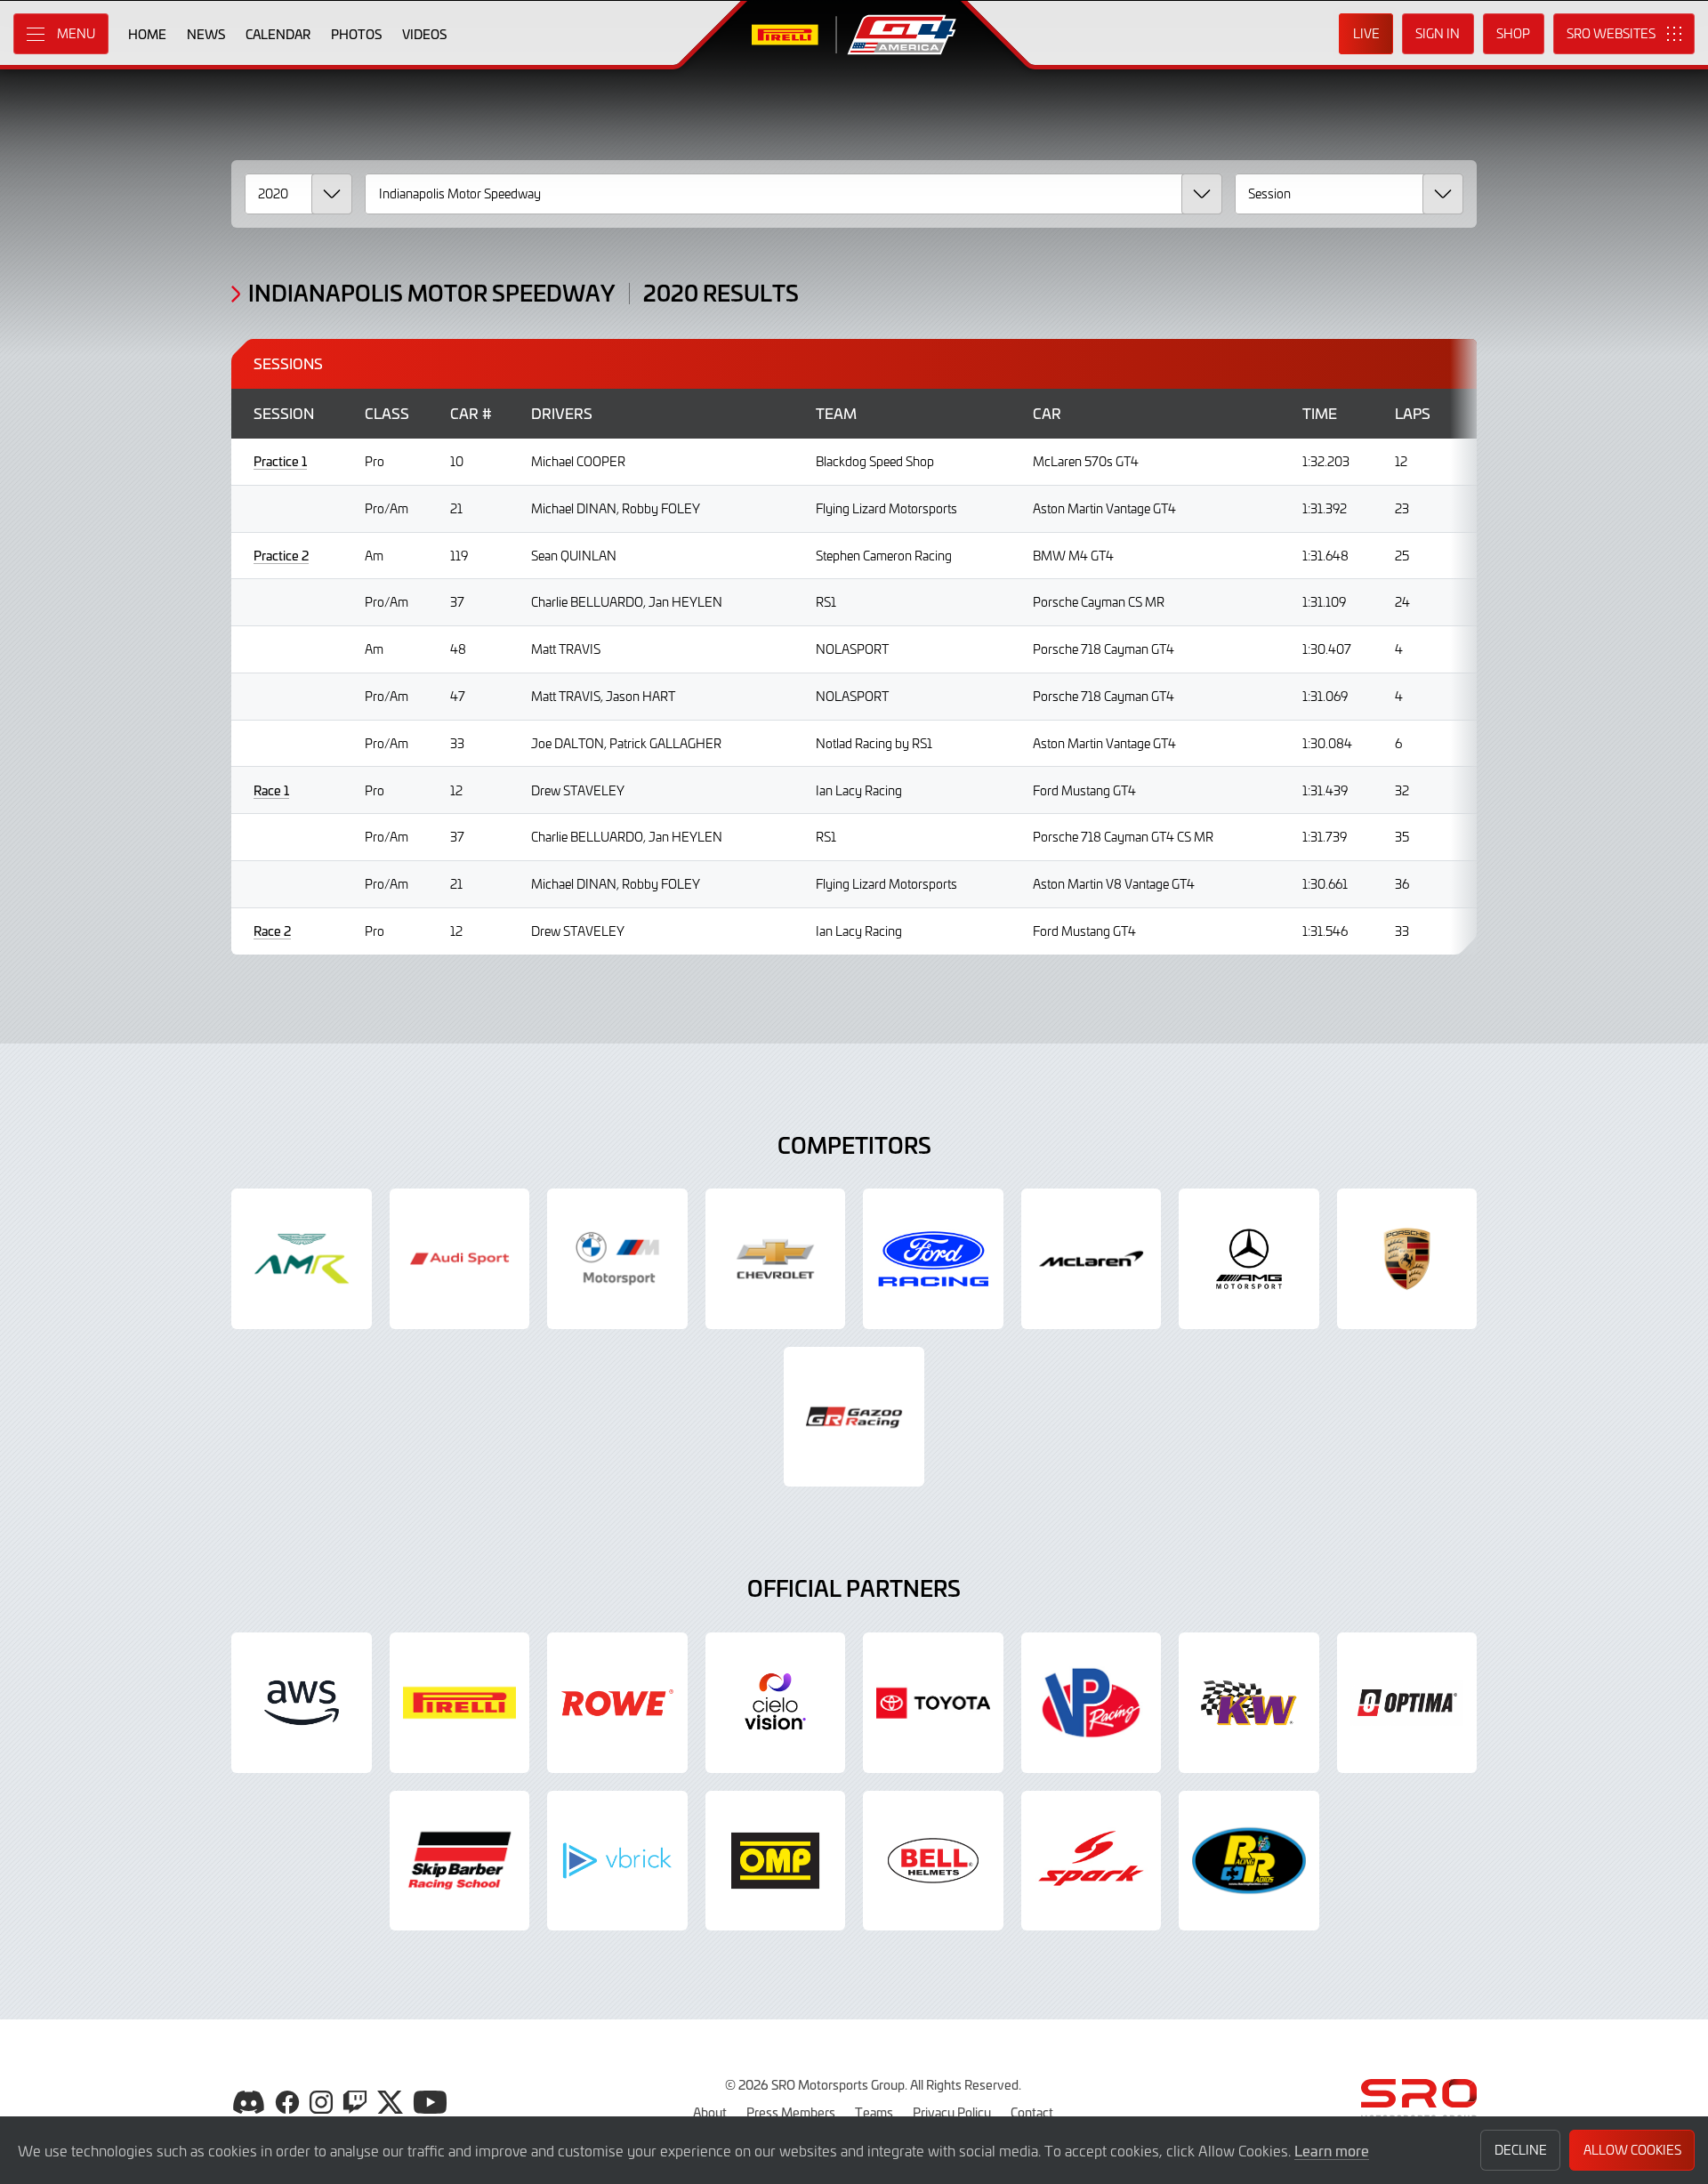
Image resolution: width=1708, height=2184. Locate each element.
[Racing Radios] (1249, 1861)
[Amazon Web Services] (302, 1703)
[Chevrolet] (776, 1259)
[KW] (1249, 1703)
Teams (874, 2112)
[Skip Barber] (460, 1861)
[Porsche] (1407, 1259)
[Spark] (1092, 1861)
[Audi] (460, 1259)
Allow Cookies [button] (1632, 2150)
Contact (1032, 2112)
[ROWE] (617, 1703)
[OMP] (776, 1861)
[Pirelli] (460, 1703)
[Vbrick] (617, 1861)
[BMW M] (617, 1259)
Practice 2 (281, 556)
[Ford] (933, 1259)
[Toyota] (854, 1417)
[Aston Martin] (302, 1259)
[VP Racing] (1092, 1703)
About (710, 2112)
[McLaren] (1092, 1259)
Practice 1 (280, 461)
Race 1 (271, 790)
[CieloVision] (776, 1703)
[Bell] (933, 1861)
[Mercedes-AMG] (1249, 1259)
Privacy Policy (952, 2112)
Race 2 (272, 931)
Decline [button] (1521, 2150)
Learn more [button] (1332, 2150)
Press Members (791, 2112)
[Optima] (1407, 1703)
